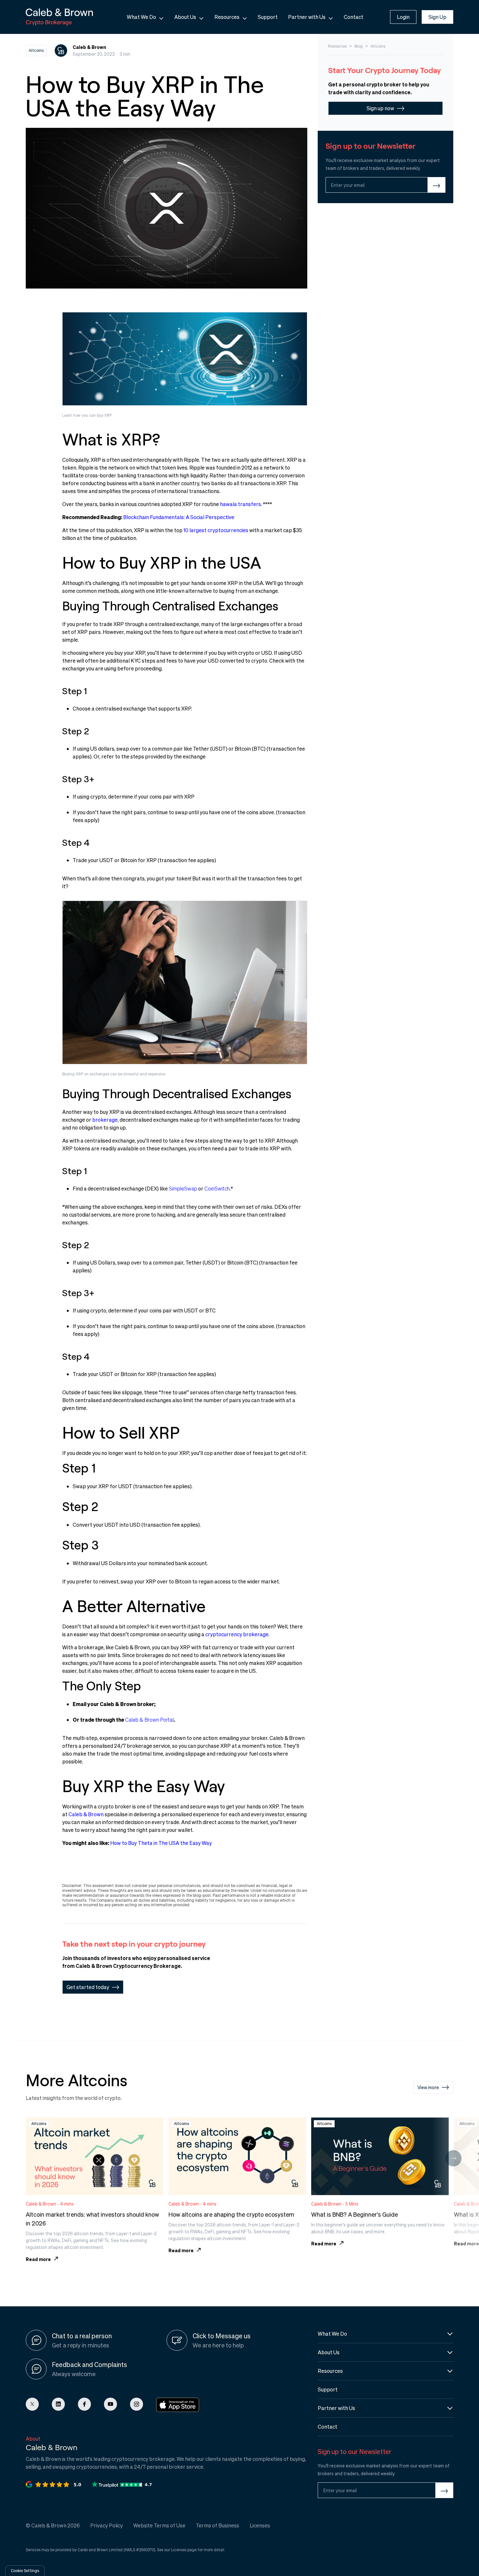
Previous (26, 2158)
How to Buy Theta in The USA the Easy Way (161, 1843)
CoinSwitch (217, 1188)
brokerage (105, 1120)
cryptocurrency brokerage (237, 1634)
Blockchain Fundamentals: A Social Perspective (179, 517)
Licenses (179, 2550)
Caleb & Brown (86, 1814)
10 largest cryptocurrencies (216, 530)
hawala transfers (240, 504)
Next (453, 2158)
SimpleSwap (183, 1188)
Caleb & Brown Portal (149, 1720)
